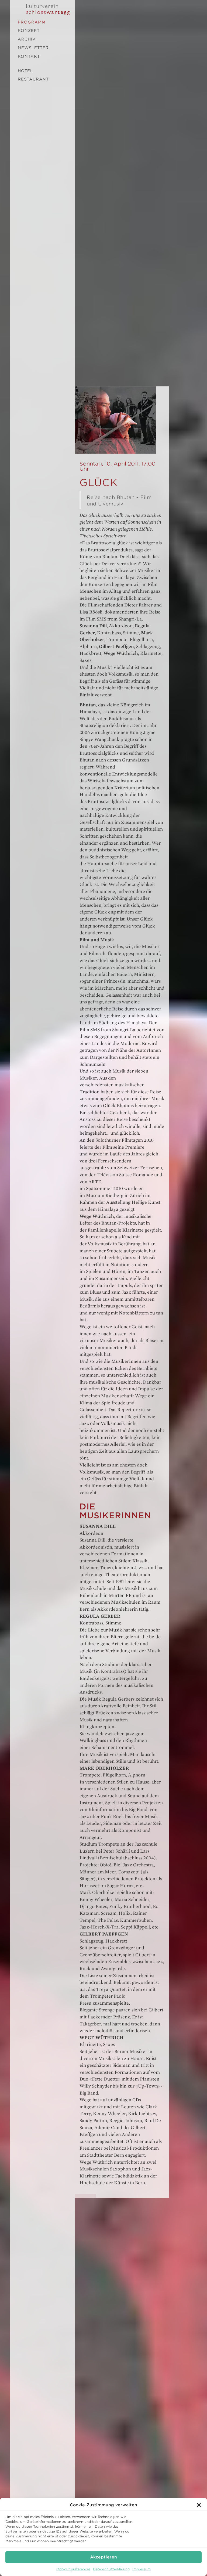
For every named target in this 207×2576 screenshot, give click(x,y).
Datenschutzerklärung (111, 2569)
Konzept (29, 31)
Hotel (25, 71)
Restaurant (33, 79)
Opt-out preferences (73, 2569)
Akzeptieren (103, 2557)
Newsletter (33, 48)
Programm (32, 22)
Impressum (142, 2569)
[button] (199, 2505)
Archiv (27, 39)
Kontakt (29, 56)
